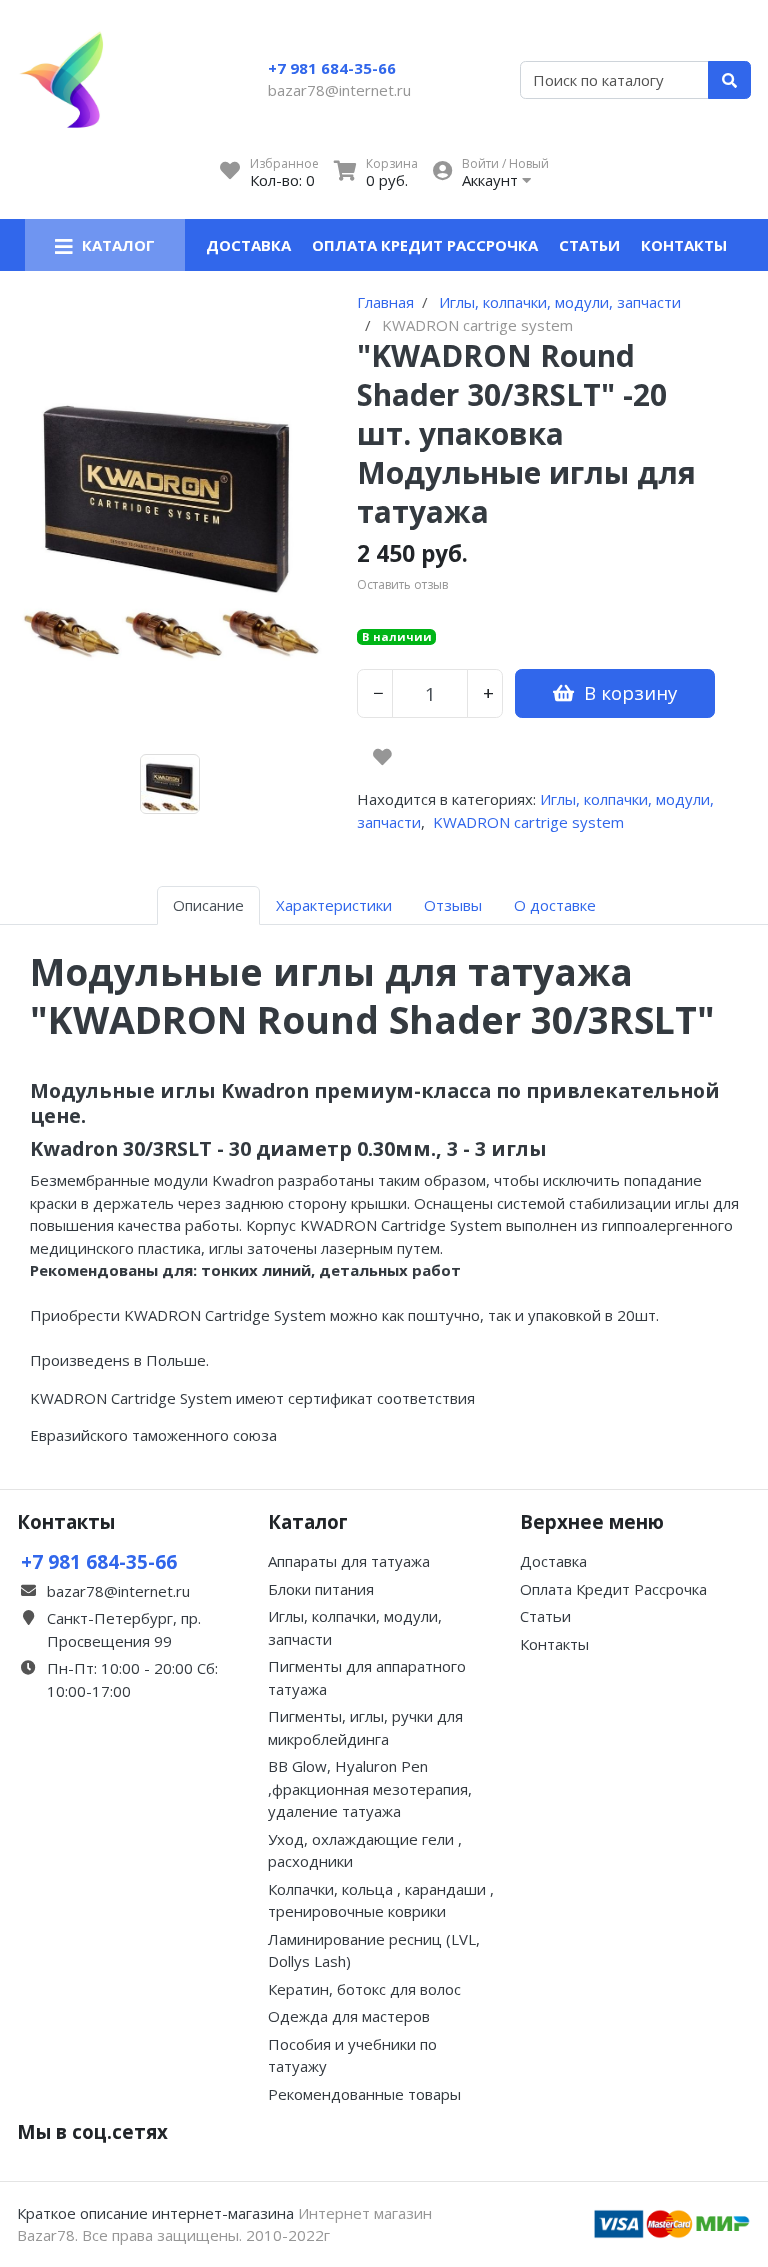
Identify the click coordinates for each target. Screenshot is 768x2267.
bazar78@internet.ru (339, 90)
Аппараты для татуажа (349, 1561)
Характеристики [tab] (334, 905)
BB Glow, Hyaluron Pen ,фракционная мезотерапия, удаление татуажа (370, 1788)
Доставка (248, 245)
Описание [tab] (208, 905)
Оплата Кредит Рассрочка (425, 245)
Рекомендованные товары (364, 2094)
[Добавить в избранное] (382, 757)
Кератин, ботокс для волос (364, 1989)
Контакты (684, 245)
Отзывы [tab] (453, 905)
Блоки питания (321, 1589)
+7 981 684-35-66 (332, 68)
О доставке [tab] (555, 905)
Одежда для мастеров (349, 2016)
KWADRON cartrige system (528, 822)
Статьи (589, 245)
